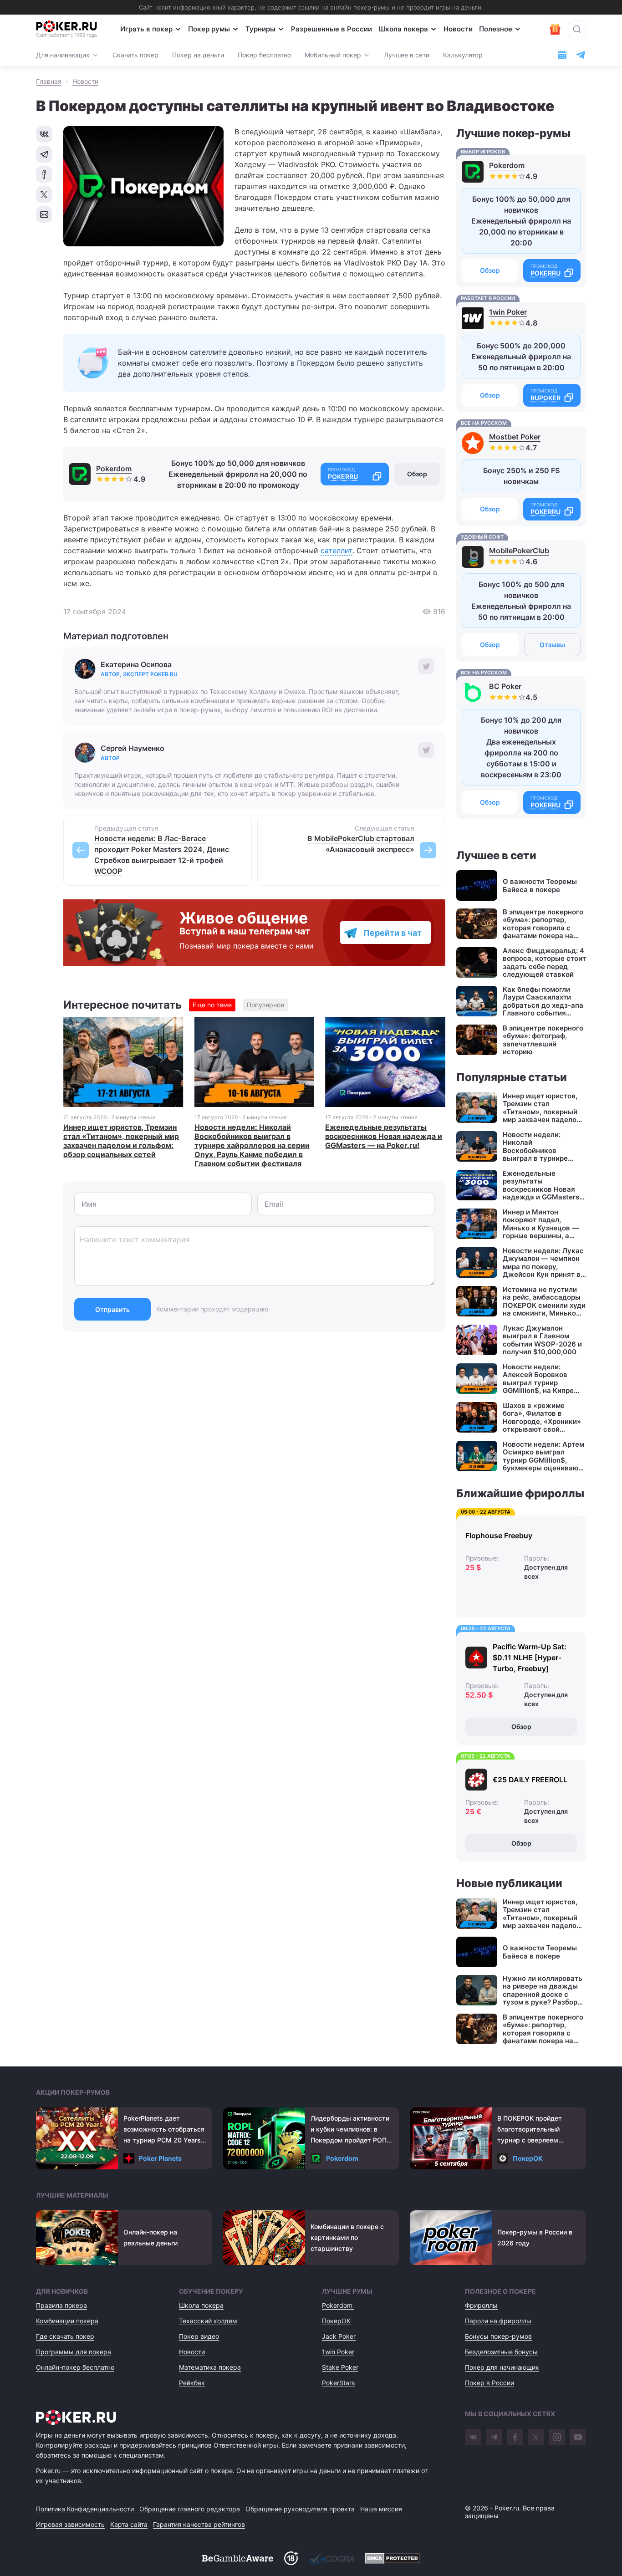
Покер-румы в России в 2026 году (535, 2237)
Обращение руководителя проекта (300, 2509)
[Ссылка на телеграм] (581, 55)
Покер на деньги (198, 55)
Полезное (496, 29)
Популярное (265, 1005)
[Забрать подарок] (555, 29)
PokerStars (338, 2383)
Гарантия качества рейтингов (199, 2524)
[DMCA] (393, 2558)
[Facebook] (515, 2437)
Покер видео (199, 2336)
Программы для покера (74, 2352)
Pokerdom (114, 469)
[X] (536, 2437)
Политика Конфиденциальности (85, 2509)
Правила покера (61, 2305)
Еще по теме (212, 1005)
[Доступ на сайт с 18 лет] (291, 2558)
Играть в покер (146, 29)
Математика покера (210, 2367)
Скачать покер (135, 55)
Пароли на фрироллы (498, 2321)
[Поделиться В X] (44, 194)
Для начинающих (63, 55)
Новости (458, 29)
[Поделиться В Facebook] (44, 174)
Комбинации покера (67, 2321)
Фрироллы (481, 2305)
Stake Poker (340, 2367)
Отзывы (552, 645)
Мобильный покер (333, 55)
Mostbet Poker (515, 437)
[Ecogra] (331, 2558)
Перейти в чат (393, 933)
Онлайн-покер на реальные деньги (150, 2237)
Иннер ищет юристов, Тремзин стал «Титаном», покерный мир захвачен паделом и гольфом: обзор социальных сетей (121, 1141)
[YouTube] (578, 2437)
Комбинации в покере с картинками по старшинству (347, 2237)
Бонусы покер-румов (498, 2336)
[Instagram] (557, 2437)
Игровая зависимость (70, 2524)
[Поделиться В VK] (44, 134)
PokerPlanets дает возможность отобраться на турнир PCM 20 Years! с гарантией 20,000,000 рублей (164, 2130)
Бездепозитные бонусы (501, 2352)
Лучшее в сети (407, 55)
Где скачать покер (65, 2336)
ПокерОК (528, 2158)
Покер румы (209, 29)
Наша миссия (381, 2509)
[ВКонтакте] (473, 2437)
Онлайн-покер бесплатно (75, 2367)
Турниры (260, 29)
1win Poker (508, 312)
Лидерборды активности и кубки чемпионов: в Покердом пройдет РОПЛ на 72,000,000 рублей (351, 2130)
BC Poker (505, 686)
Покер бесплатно (264, 55)
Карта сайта (129, 2524)
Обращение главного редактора (190, 2509)
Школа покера (403, 29)
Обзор (417, 474)
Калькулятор (463, 55)
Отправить (112, 1309)
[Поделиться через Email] (44, 214)
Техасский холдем (208, 2321)
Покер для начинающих (502, 2367)
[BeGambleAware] (238, 2558)
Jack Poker (339, 2336)
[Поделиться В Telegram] (44, 154)
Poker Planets (160, 2158)
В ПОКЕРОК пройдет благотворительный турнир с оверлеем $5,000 (530, 2130)
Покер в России (489, 2383)
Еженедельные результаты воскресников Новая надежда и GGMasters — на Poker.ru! (384, 1136)
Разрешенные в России (331, 29)
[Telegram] (494, 2437)
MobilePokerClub (519, 551)
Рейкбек (192, 2383)
